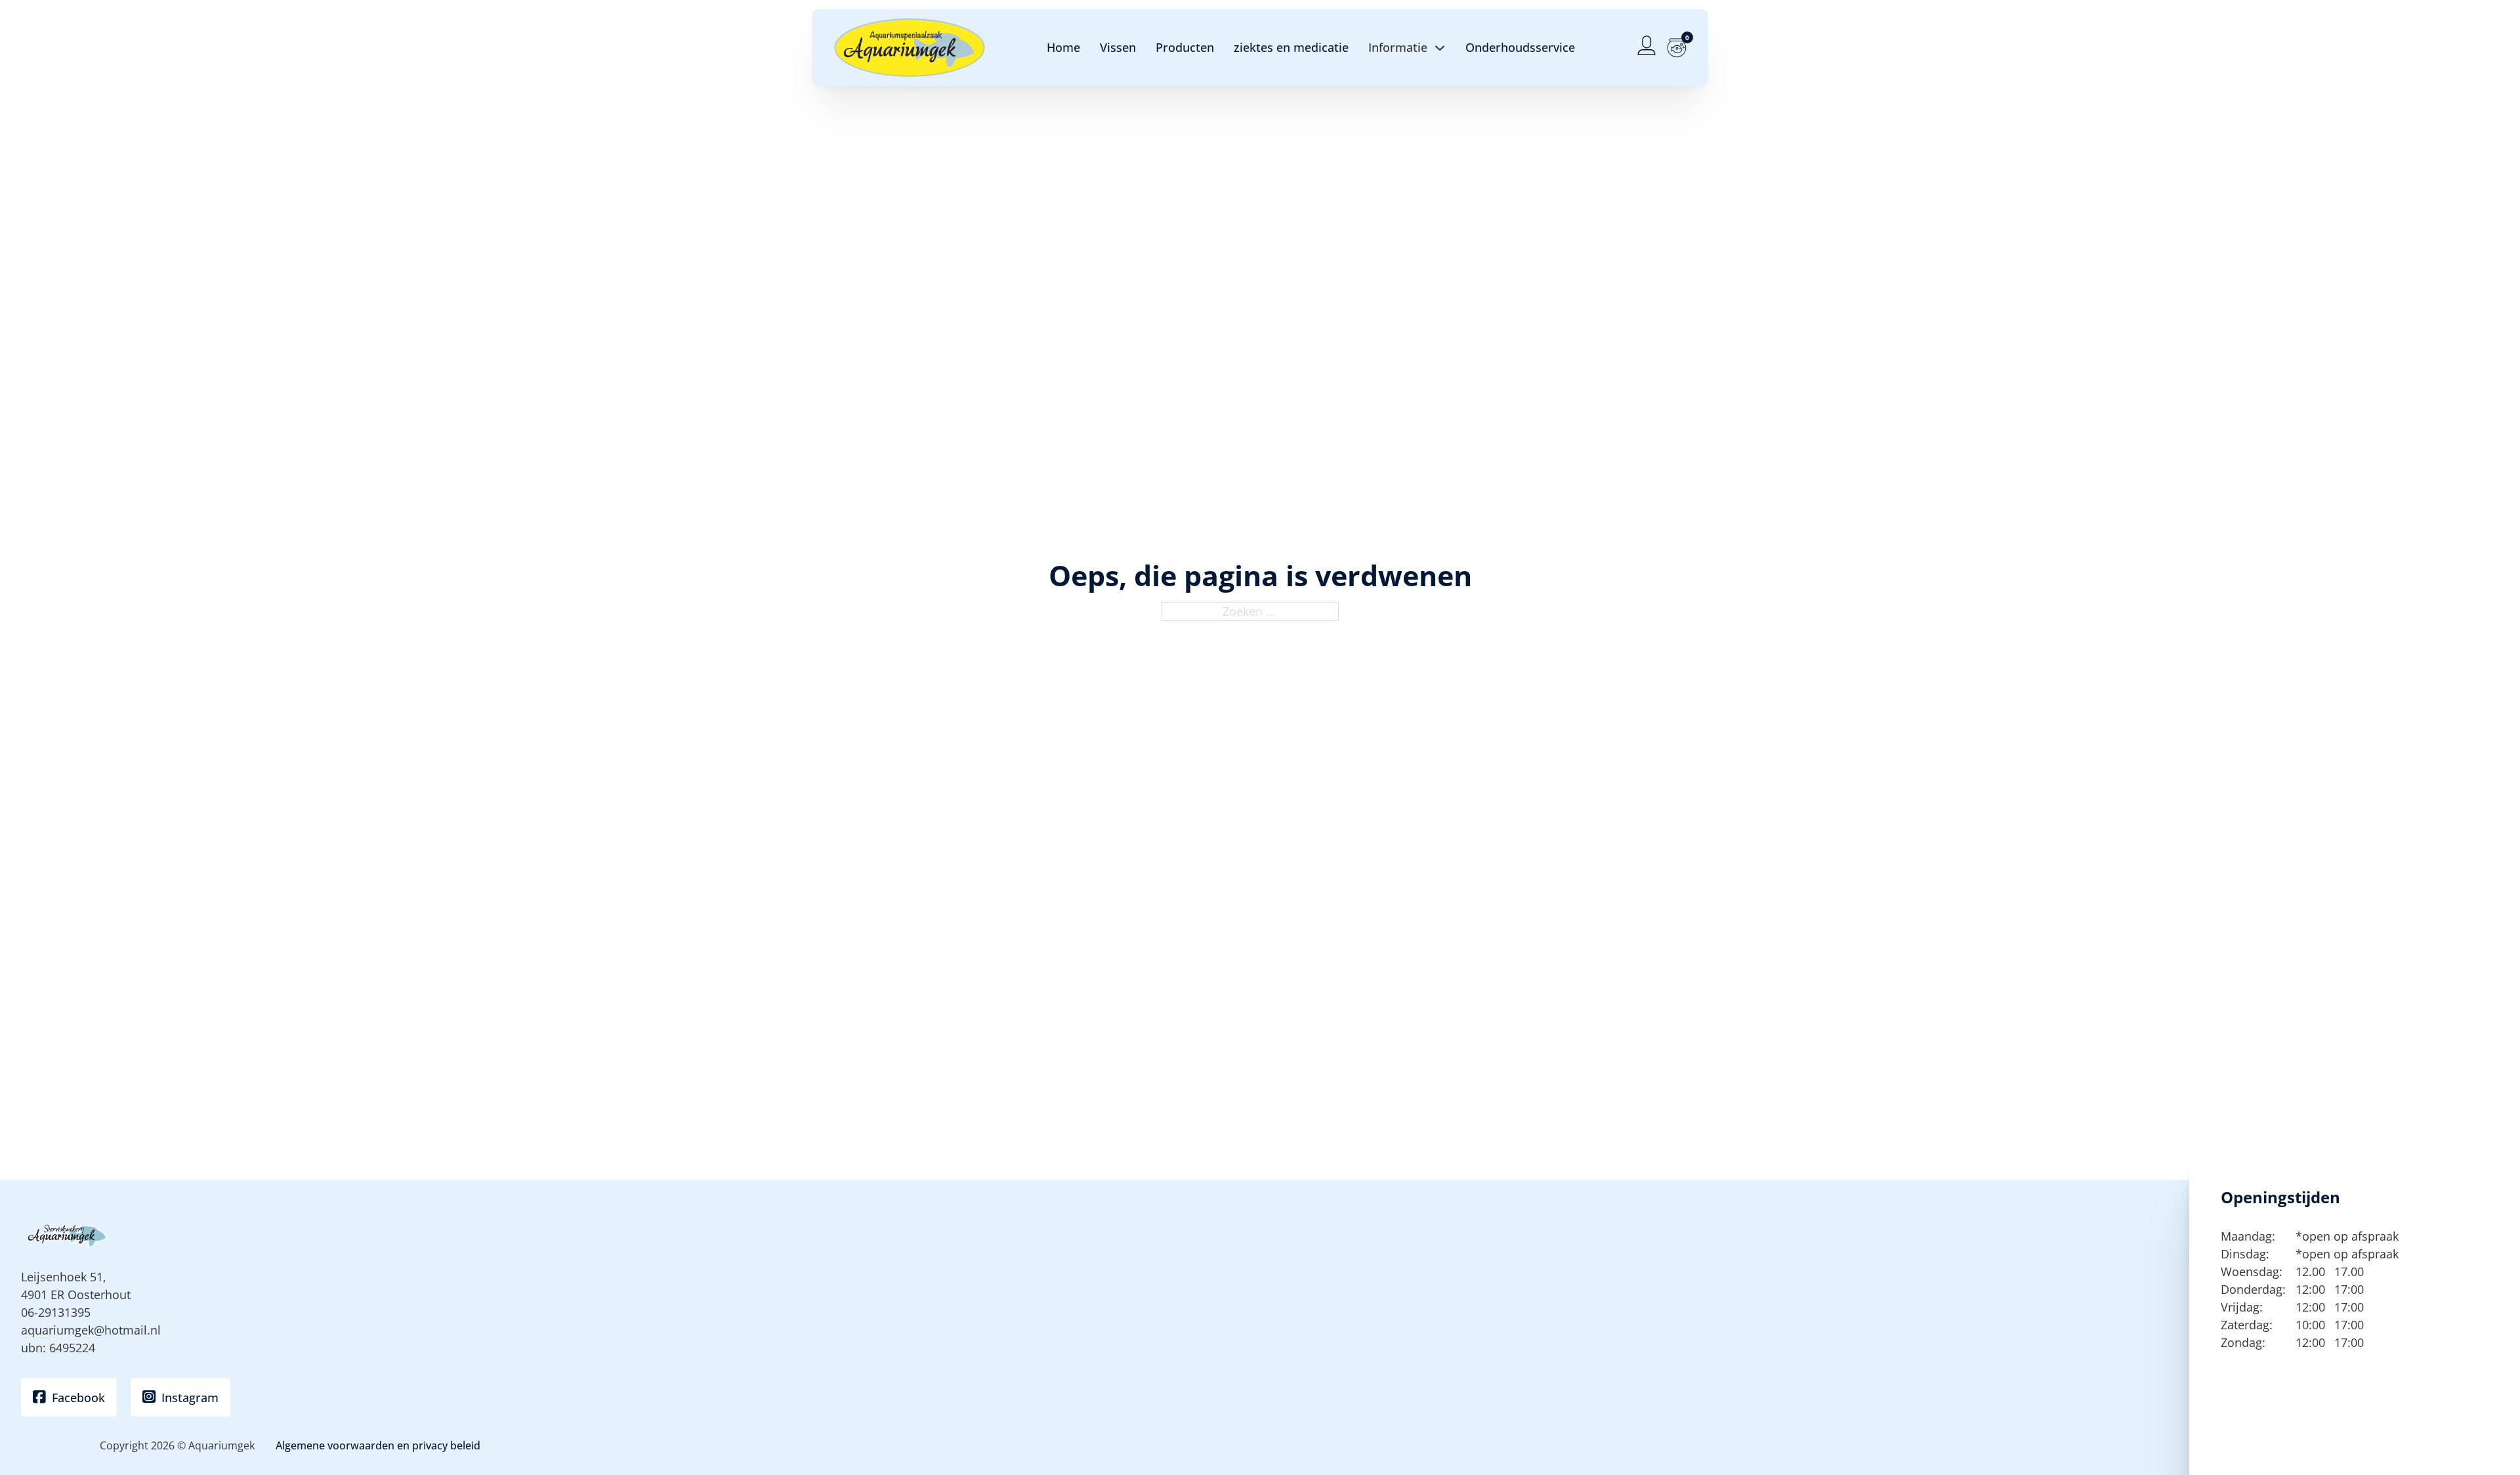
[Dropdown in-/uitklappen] (1440, 48)
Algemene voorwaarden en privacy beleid (378, 1445)
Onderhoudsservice (1520, 47)
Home (1063, 47)
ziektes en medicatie (1291, 47)
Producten (1185, 47)
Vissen (1118, 47)
